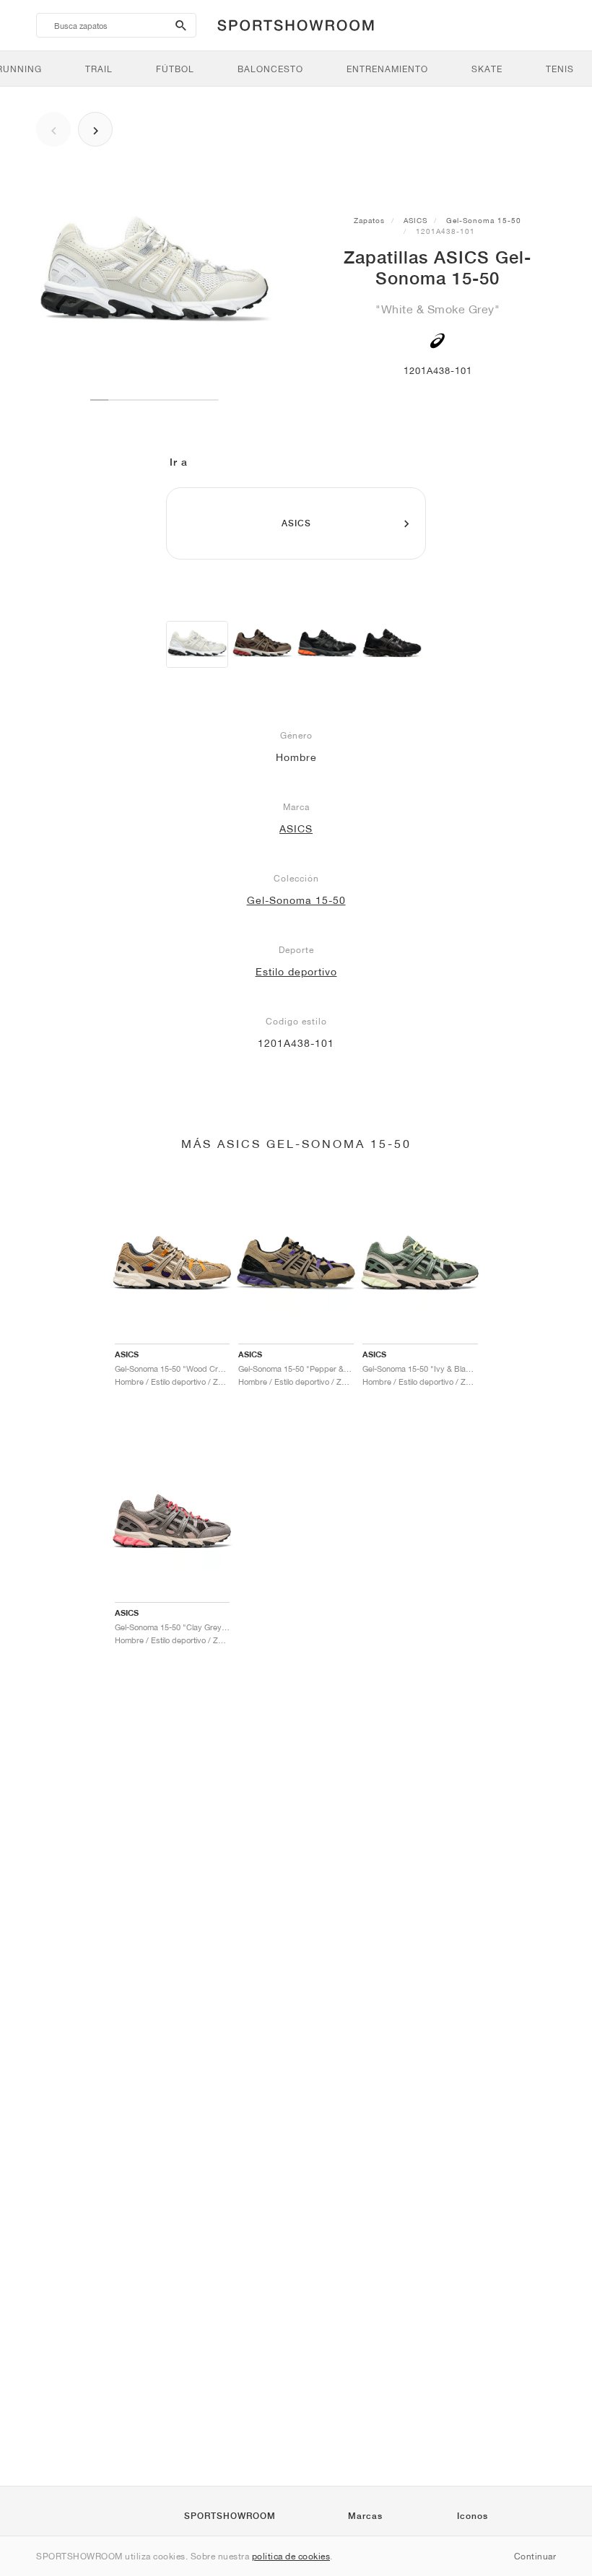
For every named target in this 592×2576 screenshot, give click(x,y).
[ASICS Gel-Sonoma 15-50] (197, 644)
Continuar (535, 2556)
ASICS (415, 220)
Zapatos (369, 220)
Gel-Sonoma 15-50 (484, 220)
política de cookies (291, 2556)
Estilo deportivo (296, 972)
